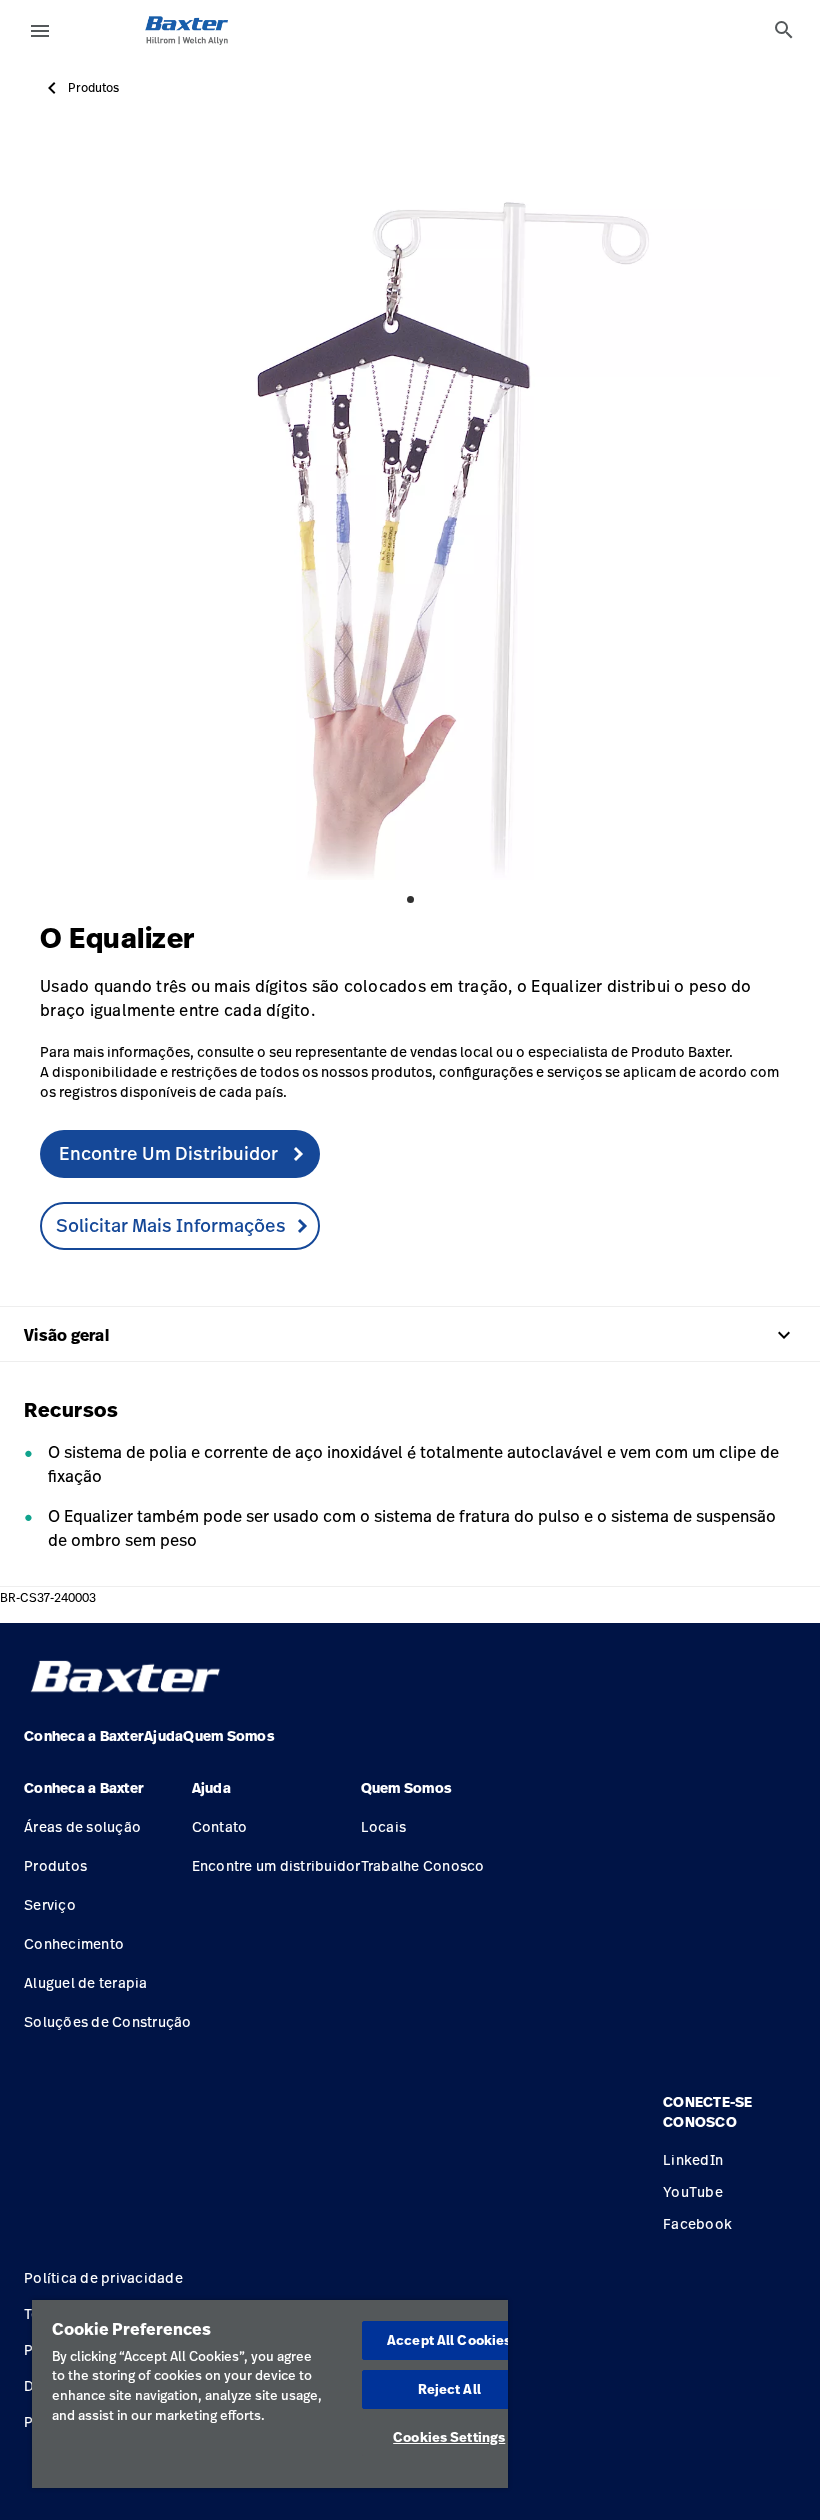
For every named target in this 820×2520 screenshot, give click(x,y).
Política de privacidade (103, 2277)
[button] (108, 1796)
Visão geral (410, 1335)
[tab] (784, 30)
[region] (270, 2394)
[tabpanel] (410, 510)
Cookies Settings (449, 2437)
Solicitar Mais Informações (171, 1225)
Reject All (449, 2389)
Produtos (93, 88)
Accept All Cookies (449, 2340)
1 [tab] (410, 899)
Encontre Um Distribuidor (170, 1153)
